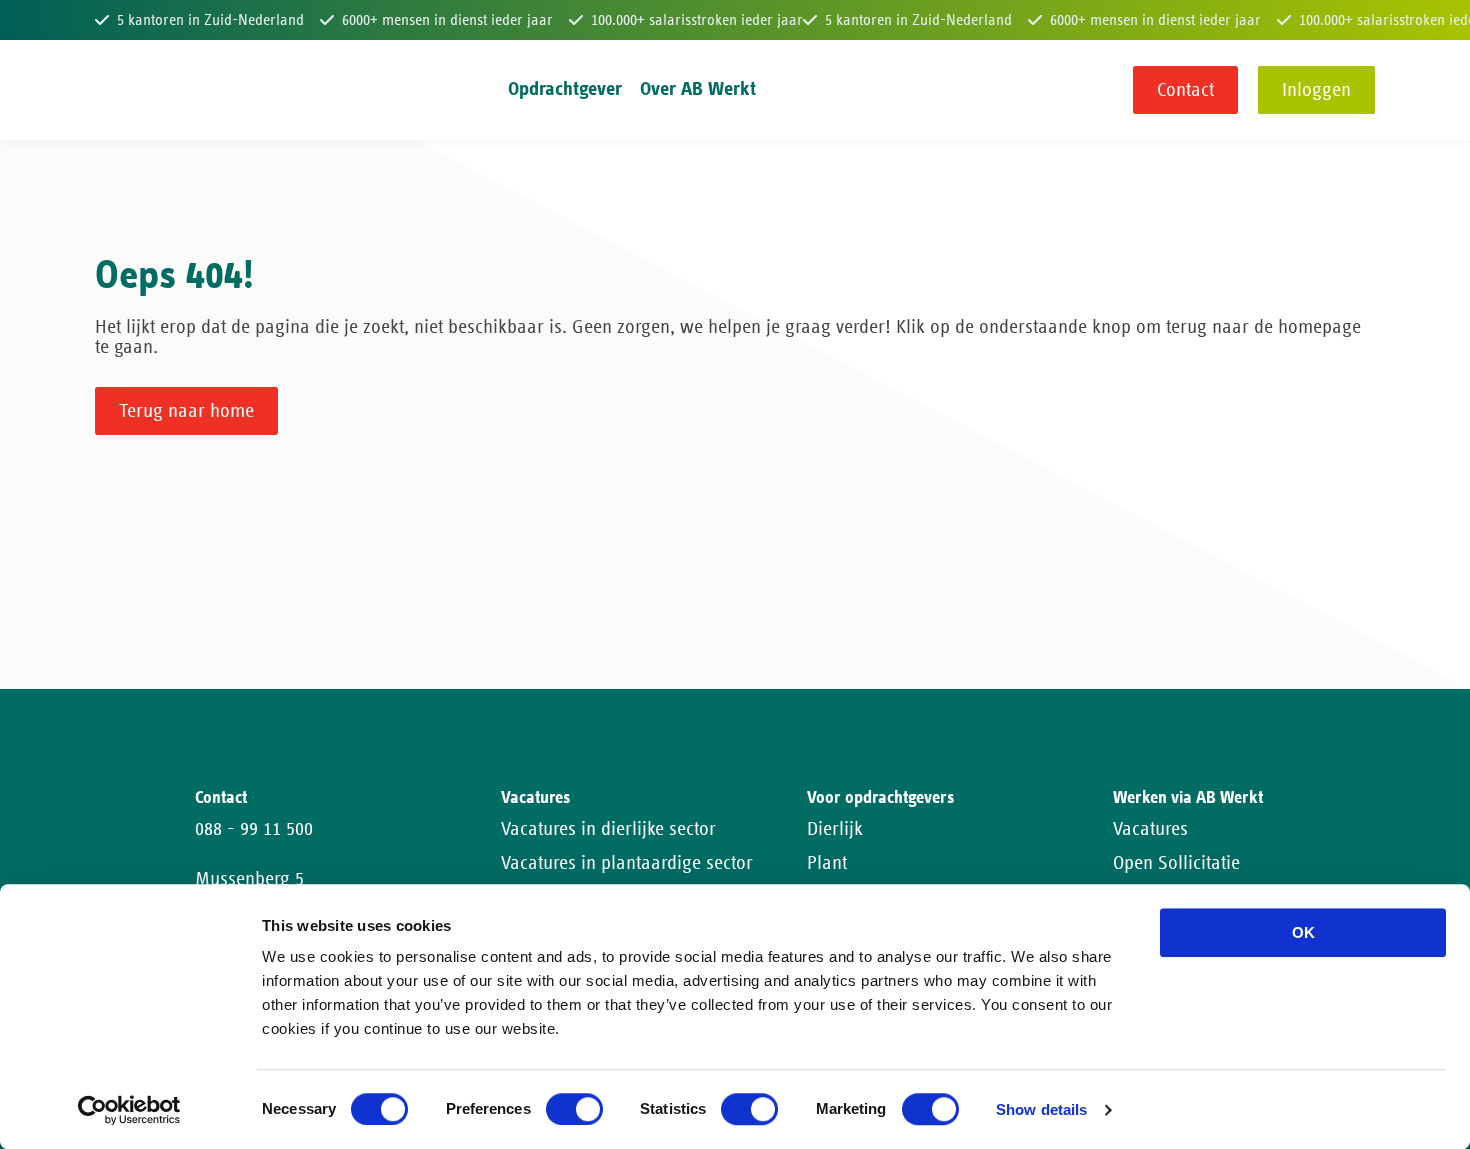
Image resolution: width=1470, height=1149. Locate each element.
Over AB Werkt (698, 89)
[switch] (574, 1109)
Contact (1185, 90)
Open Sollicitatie (1176, 863)
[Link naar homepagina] (132, 90)
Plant (827, 863)
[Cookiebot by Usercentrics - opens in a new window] (129, 1110)
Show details (1041, 1110)
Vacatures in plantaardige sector (627, 863)
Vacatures (1150, 829)
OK (1303, 932)
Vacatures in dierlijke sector (608, 829)
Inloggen (1316, 90)
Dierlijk (835, 829)
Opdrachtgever (565, 89)
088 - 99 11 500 (254, 829)
